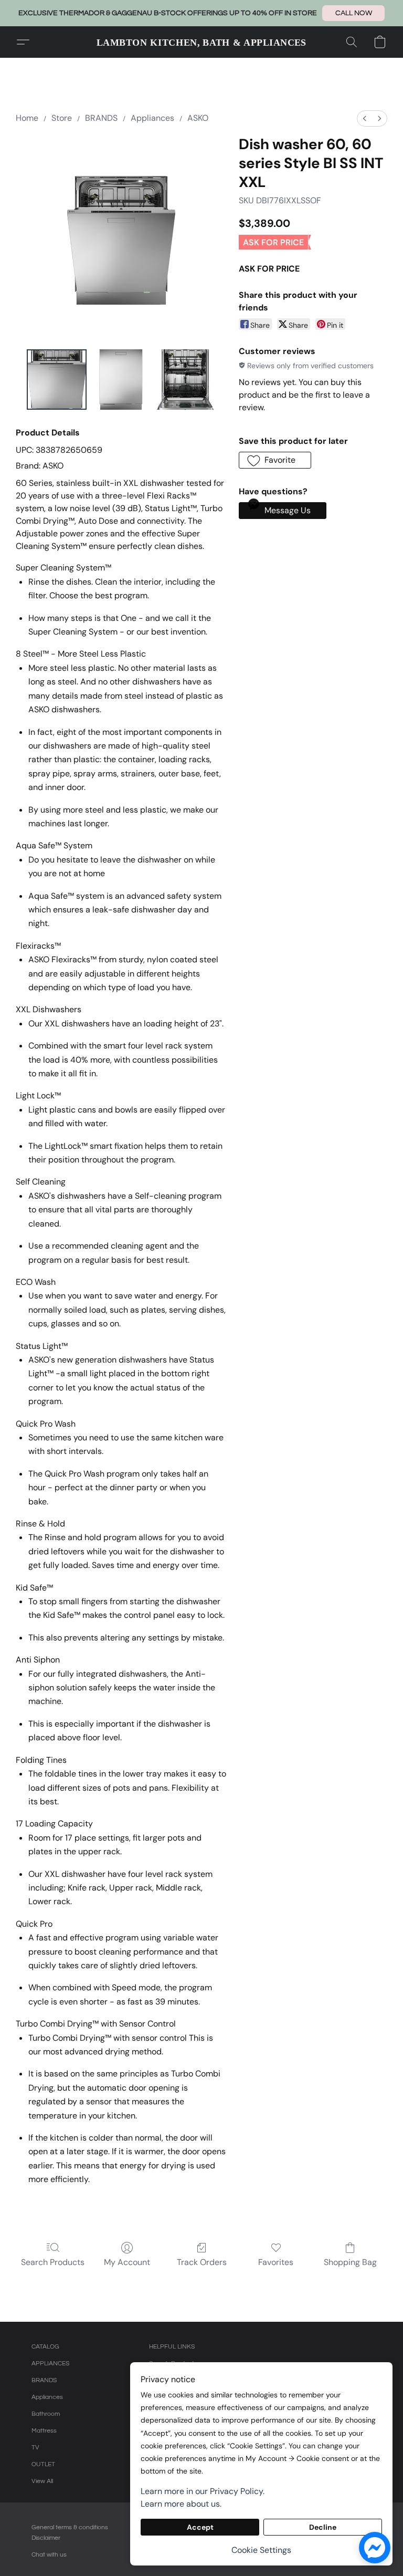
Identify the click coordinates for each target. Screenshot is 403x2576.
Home (27, 118)
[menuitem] (365, 118)
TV (35, 2448)
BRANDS (101, 118)
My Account (127, 2262)
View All (42, 2481)
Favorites (276, 2262)
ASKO (198, 118)
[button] (353, 13)
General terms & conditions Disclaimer (70, 2533)
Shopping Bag (350, 2262)
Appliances (152, 118)
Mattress (44, 2431)
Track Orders (202, 2262)
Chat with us (49, 2555)
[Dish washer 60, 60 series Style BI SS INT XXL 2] (185, 380)
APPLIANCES (50, 2364)
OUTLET (43, 2464)
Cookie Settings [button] (261, 2550)
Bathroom (46, 2414)
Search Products (53, 2262)
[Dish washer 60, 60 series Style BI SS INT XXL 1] (121, 380)
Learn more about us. (181, 2504)
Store (62, 118)
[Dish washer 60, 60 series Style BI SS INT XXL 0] (57, 380)
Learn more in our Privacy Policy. (203, 2491)
